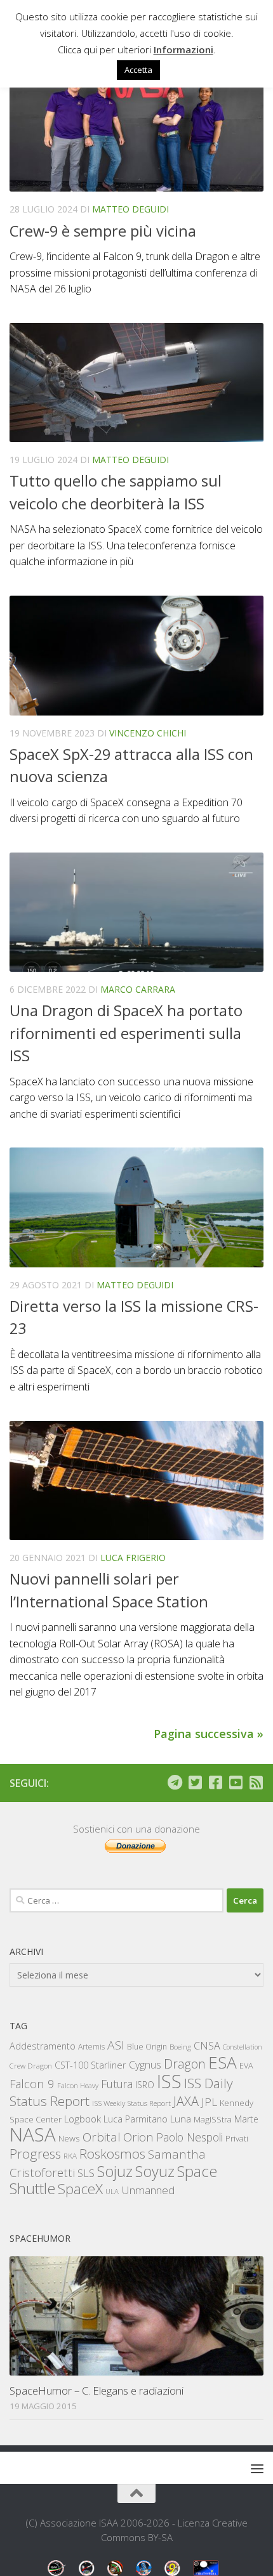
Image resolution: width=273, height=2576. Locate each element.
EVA (246, 2066)
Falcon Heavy (78, 2085)
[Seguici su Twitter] (195, 1782)
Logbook (83, 2119)
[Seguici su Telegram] (175, 1782)
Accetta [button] (138, 70)
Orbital (102, 2137)
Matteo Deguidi (130, 209)
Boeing (180, 2047)
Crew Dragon (31, 2066)
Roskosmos (112, 2154)
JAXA (186, 2101)
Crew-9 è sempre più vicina (103, 231)
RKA (70, 2156)
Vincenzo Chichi (148, 733)
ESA (223, 2062)
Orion (138, 2137)
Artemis (91, 2047)
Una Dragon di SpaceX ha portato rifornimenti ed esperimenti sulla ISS (126, 1033)
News (69, 2138)
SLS (86, 2173)
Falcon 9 (32, 2083)
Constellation (243, 2047)
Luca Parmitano (136, 2119)
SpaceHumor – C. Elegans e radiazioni (97, 2390)
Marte (246, 2119)
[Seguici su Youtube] (236, 1782)
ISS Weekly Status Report (131, 2103)
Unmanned (148, 2190)
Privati (237, 2138)
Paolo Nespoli (190, 2137)
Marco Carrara (138, 989)
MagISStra (213, 2119)
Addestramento (43, 2046)
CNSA (207, 2046)
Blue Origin (147, 2047)
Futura (117, 2084)
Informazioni (183, 49)
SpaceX (80, 2189)
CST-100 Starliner (90, 2065)
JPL (209, 2102)
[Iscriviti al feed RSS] (256, 1782)
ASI (116, 2045)
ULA (112, 2191)
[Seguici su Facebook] (215, 1782)
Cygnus (145, 2065)
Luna (181, 2119)
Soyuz (155, 2171)
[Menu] (257, 2468)
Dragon (185, 2064)
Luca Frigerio (133, 1558)
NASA (33, 2135)
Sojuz (115, 2171)
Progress (35, 2154)
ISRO (145, 2085)
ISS (169, 2081)
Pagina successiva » (209, 1734)
